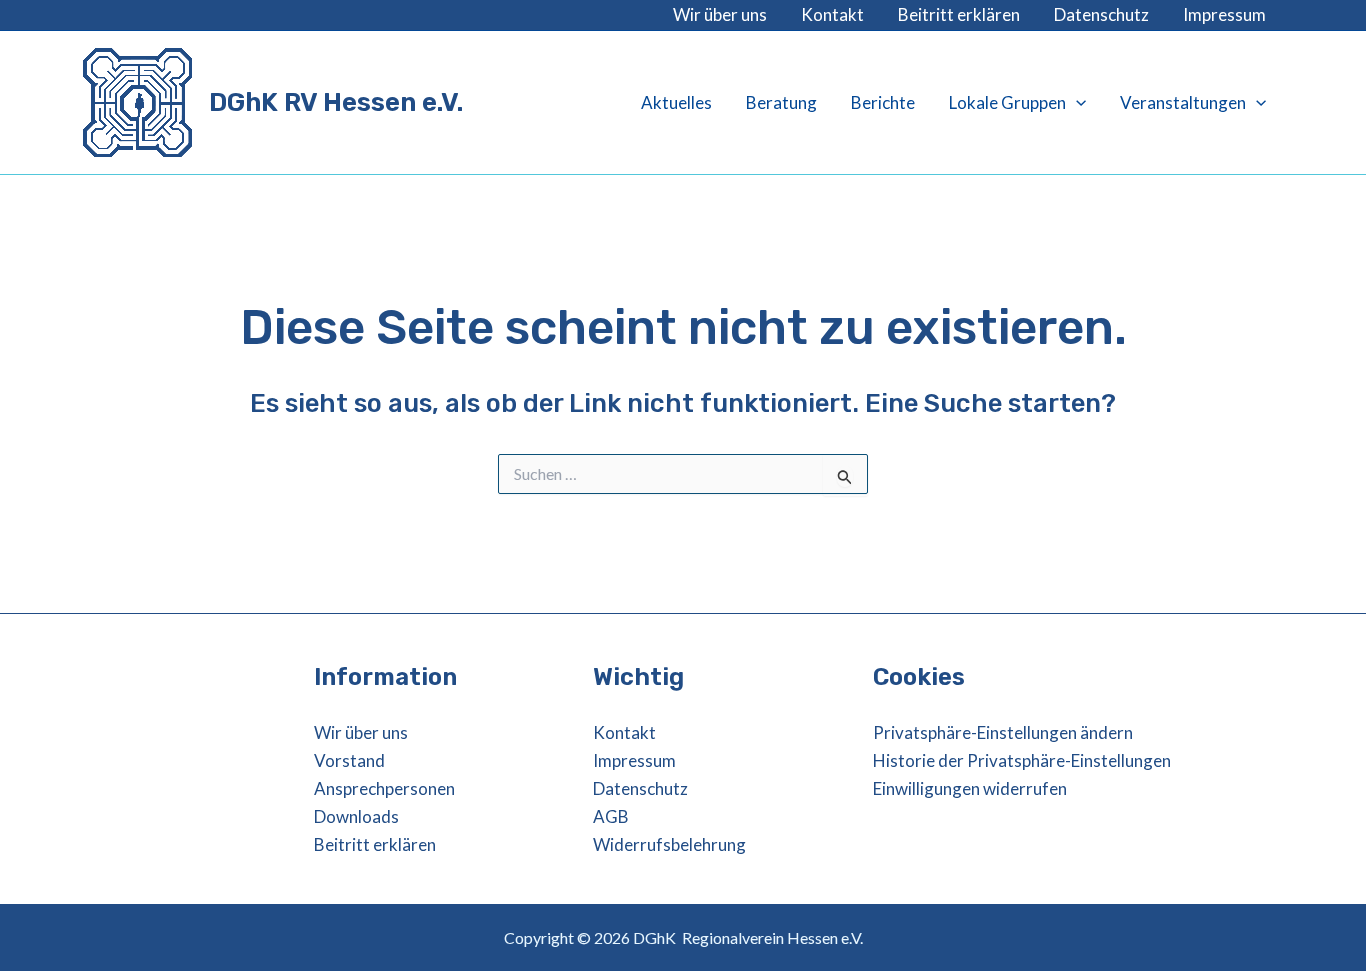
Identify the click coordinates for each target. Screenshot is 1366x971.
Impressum (1224, 14)
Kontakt (832, 14)
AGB (611, 816)
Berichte (883, 102)
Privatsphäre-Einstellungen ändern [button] (1003, 732)
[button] (1076, 103)
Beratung (781, 102)
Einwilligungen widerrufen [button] (970, 788)
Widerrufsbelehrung (669, 844)
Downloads (356, 816)
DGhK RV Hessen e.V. (336, 102)
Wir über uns (720, 14)
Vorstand (349, 760)
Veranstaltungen (1183, 102)
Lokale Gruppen (1007, 102)
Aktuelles (676, 102)
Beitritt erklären (959, 14)
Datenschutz (1101, 14)
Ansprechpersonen (384, 788)
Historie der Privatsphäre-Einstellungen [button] (1022, 760)
